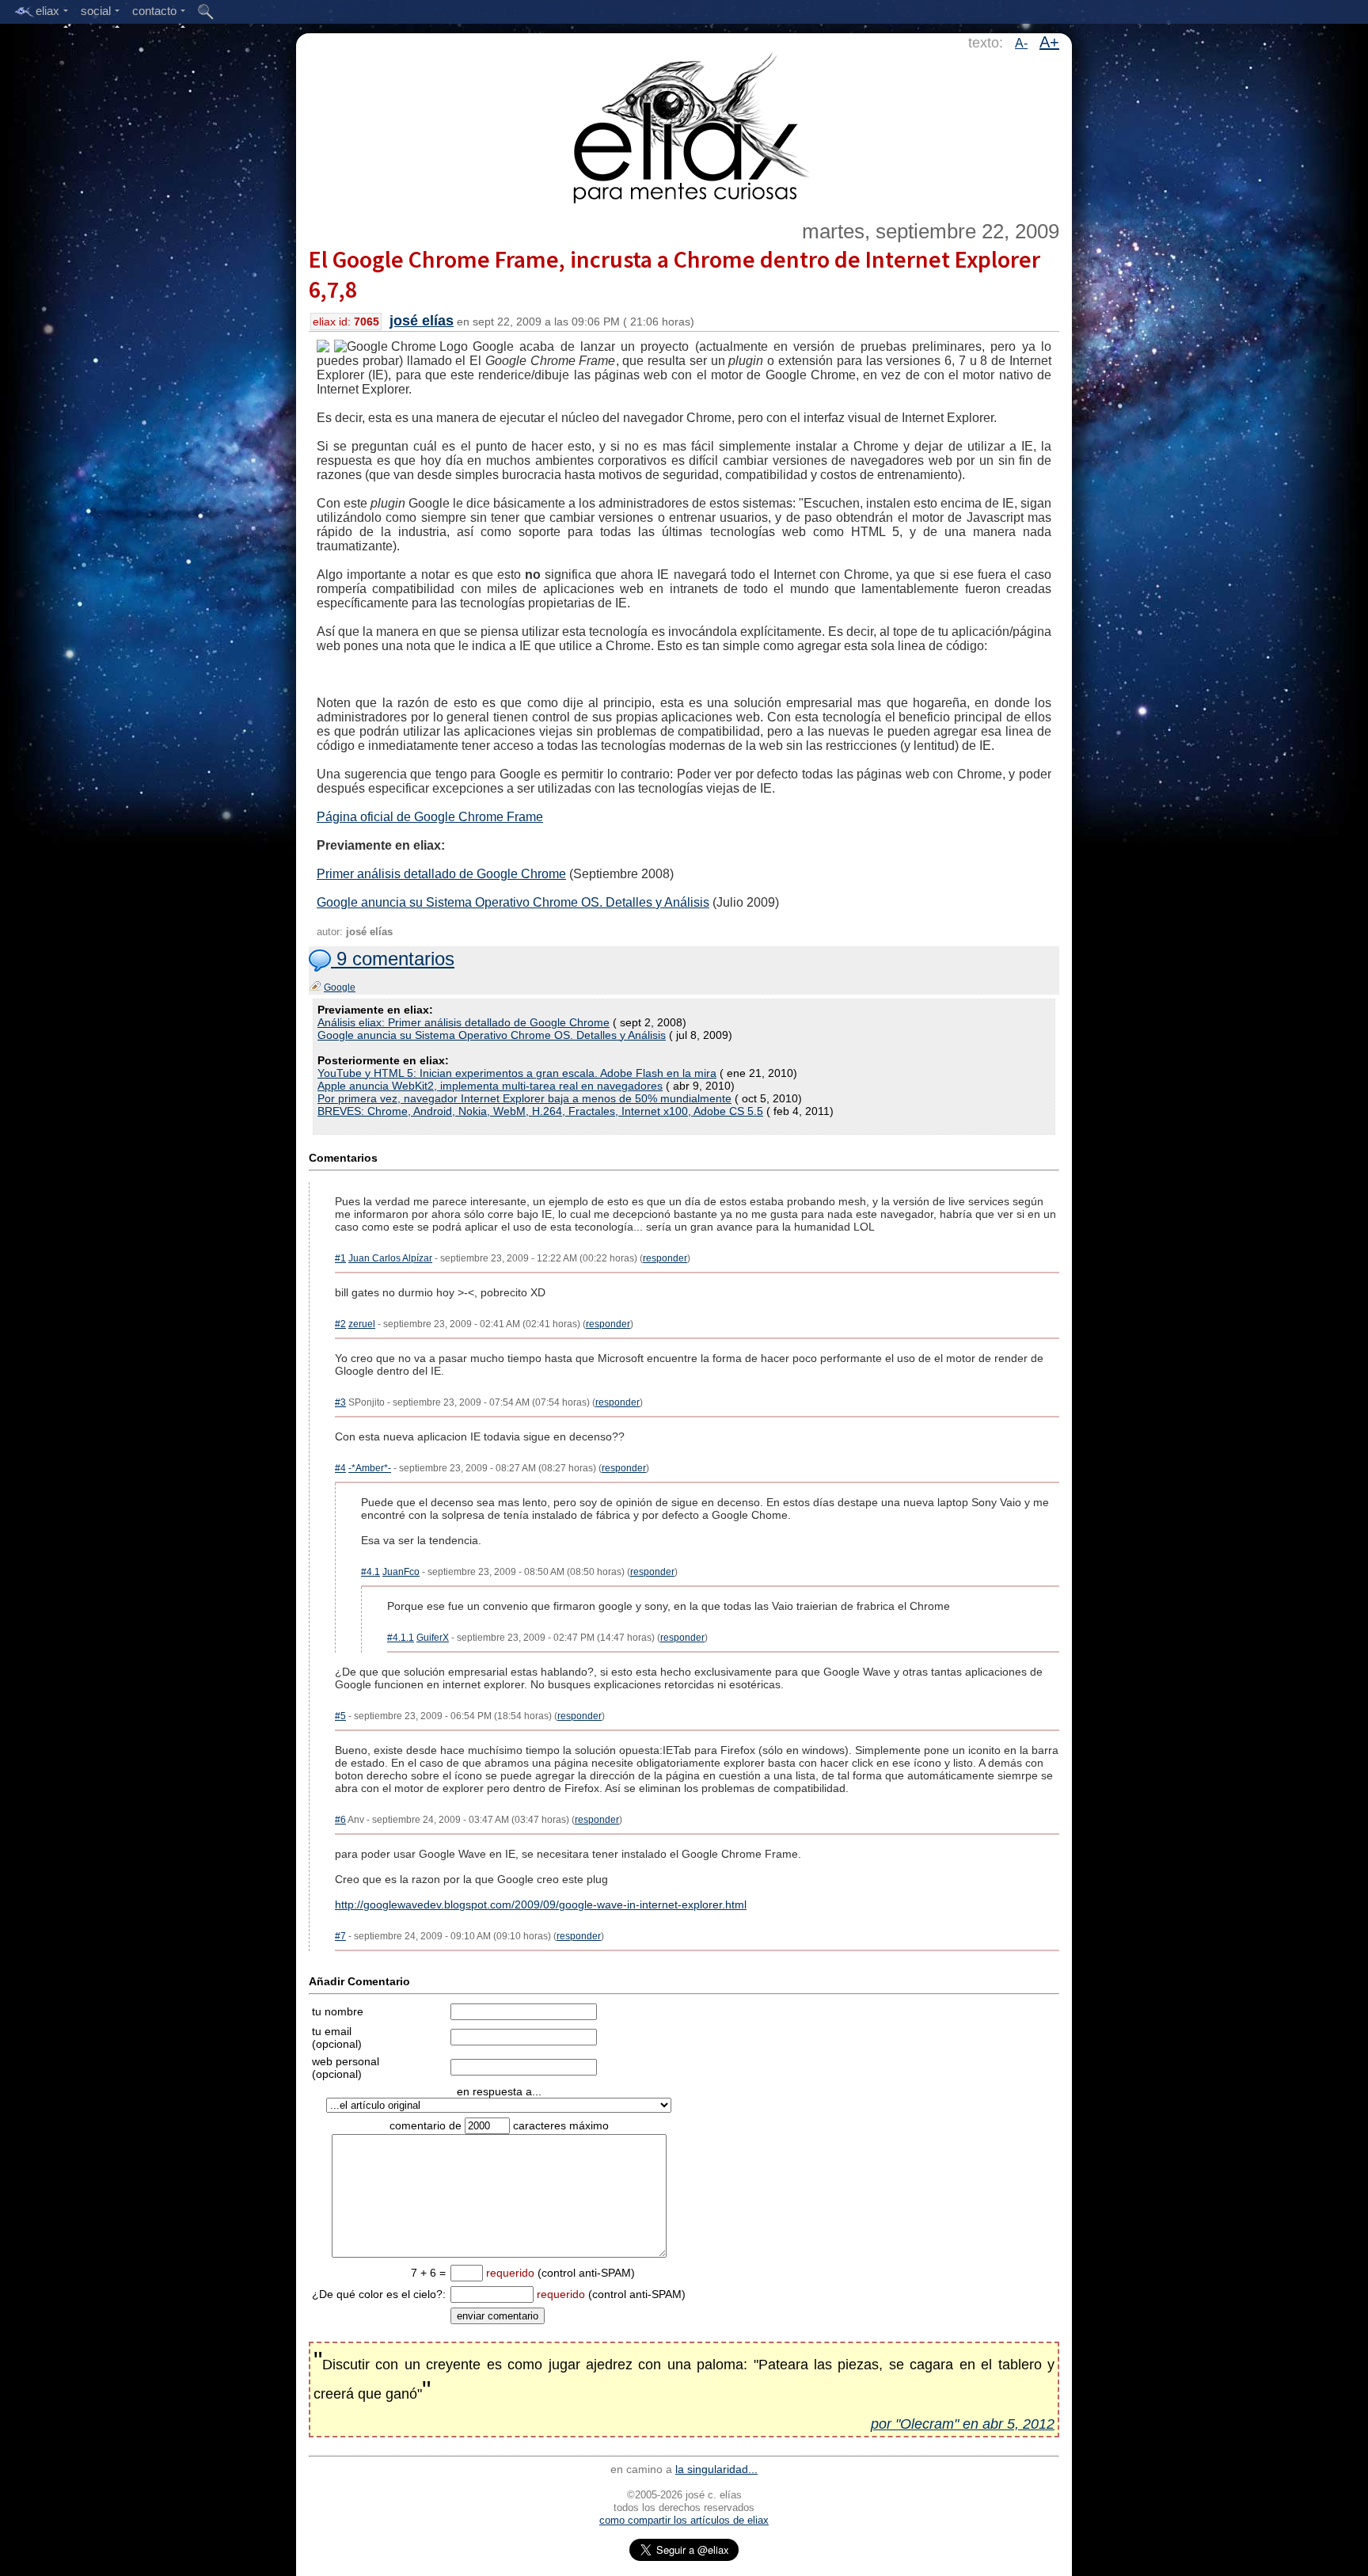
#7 (340, 1936)
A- (1021, 43)
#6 (340, 1820)
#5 (340, 1716)
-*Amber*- (370, 1468)
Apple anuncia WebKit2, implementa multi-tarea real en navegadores (490, 1086)
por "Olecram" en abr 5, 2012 (963, 2424)
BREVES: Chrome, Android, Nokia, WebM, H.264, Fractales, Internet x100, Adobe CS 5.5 (540, 1111)
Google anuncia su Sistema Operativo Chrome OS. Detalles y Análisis (513, 902)
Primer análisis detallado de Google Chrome (441, 874)
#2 (340, 1324)
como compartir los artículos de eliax (684, 2520)
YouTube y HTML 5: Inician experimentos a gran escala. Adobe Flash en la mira (517, 1073)
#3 (340, 1402)
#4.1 (370, 1572)
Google (340, 987)
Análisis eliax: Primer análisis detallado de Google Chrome (464, 1022)
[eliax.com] (684, 125)
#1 (340, 1258)
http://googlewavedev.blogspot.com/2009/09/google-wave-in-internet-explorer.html (541, 1904)
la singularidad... (716, 2469)
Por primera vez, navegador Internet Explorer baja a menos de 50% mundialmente (524, 1098)
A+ (1049, 42)
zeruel (362, 1324)
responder (665, 1258)
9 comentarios (393, 959)
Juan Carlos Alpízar (390, 1258)
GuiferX (433, 1638)
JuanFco (401, 1572)
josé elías (422, 321)
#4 (340, 1468)
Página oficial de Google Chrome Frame (430, 817)
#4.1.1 (401, 1638)
